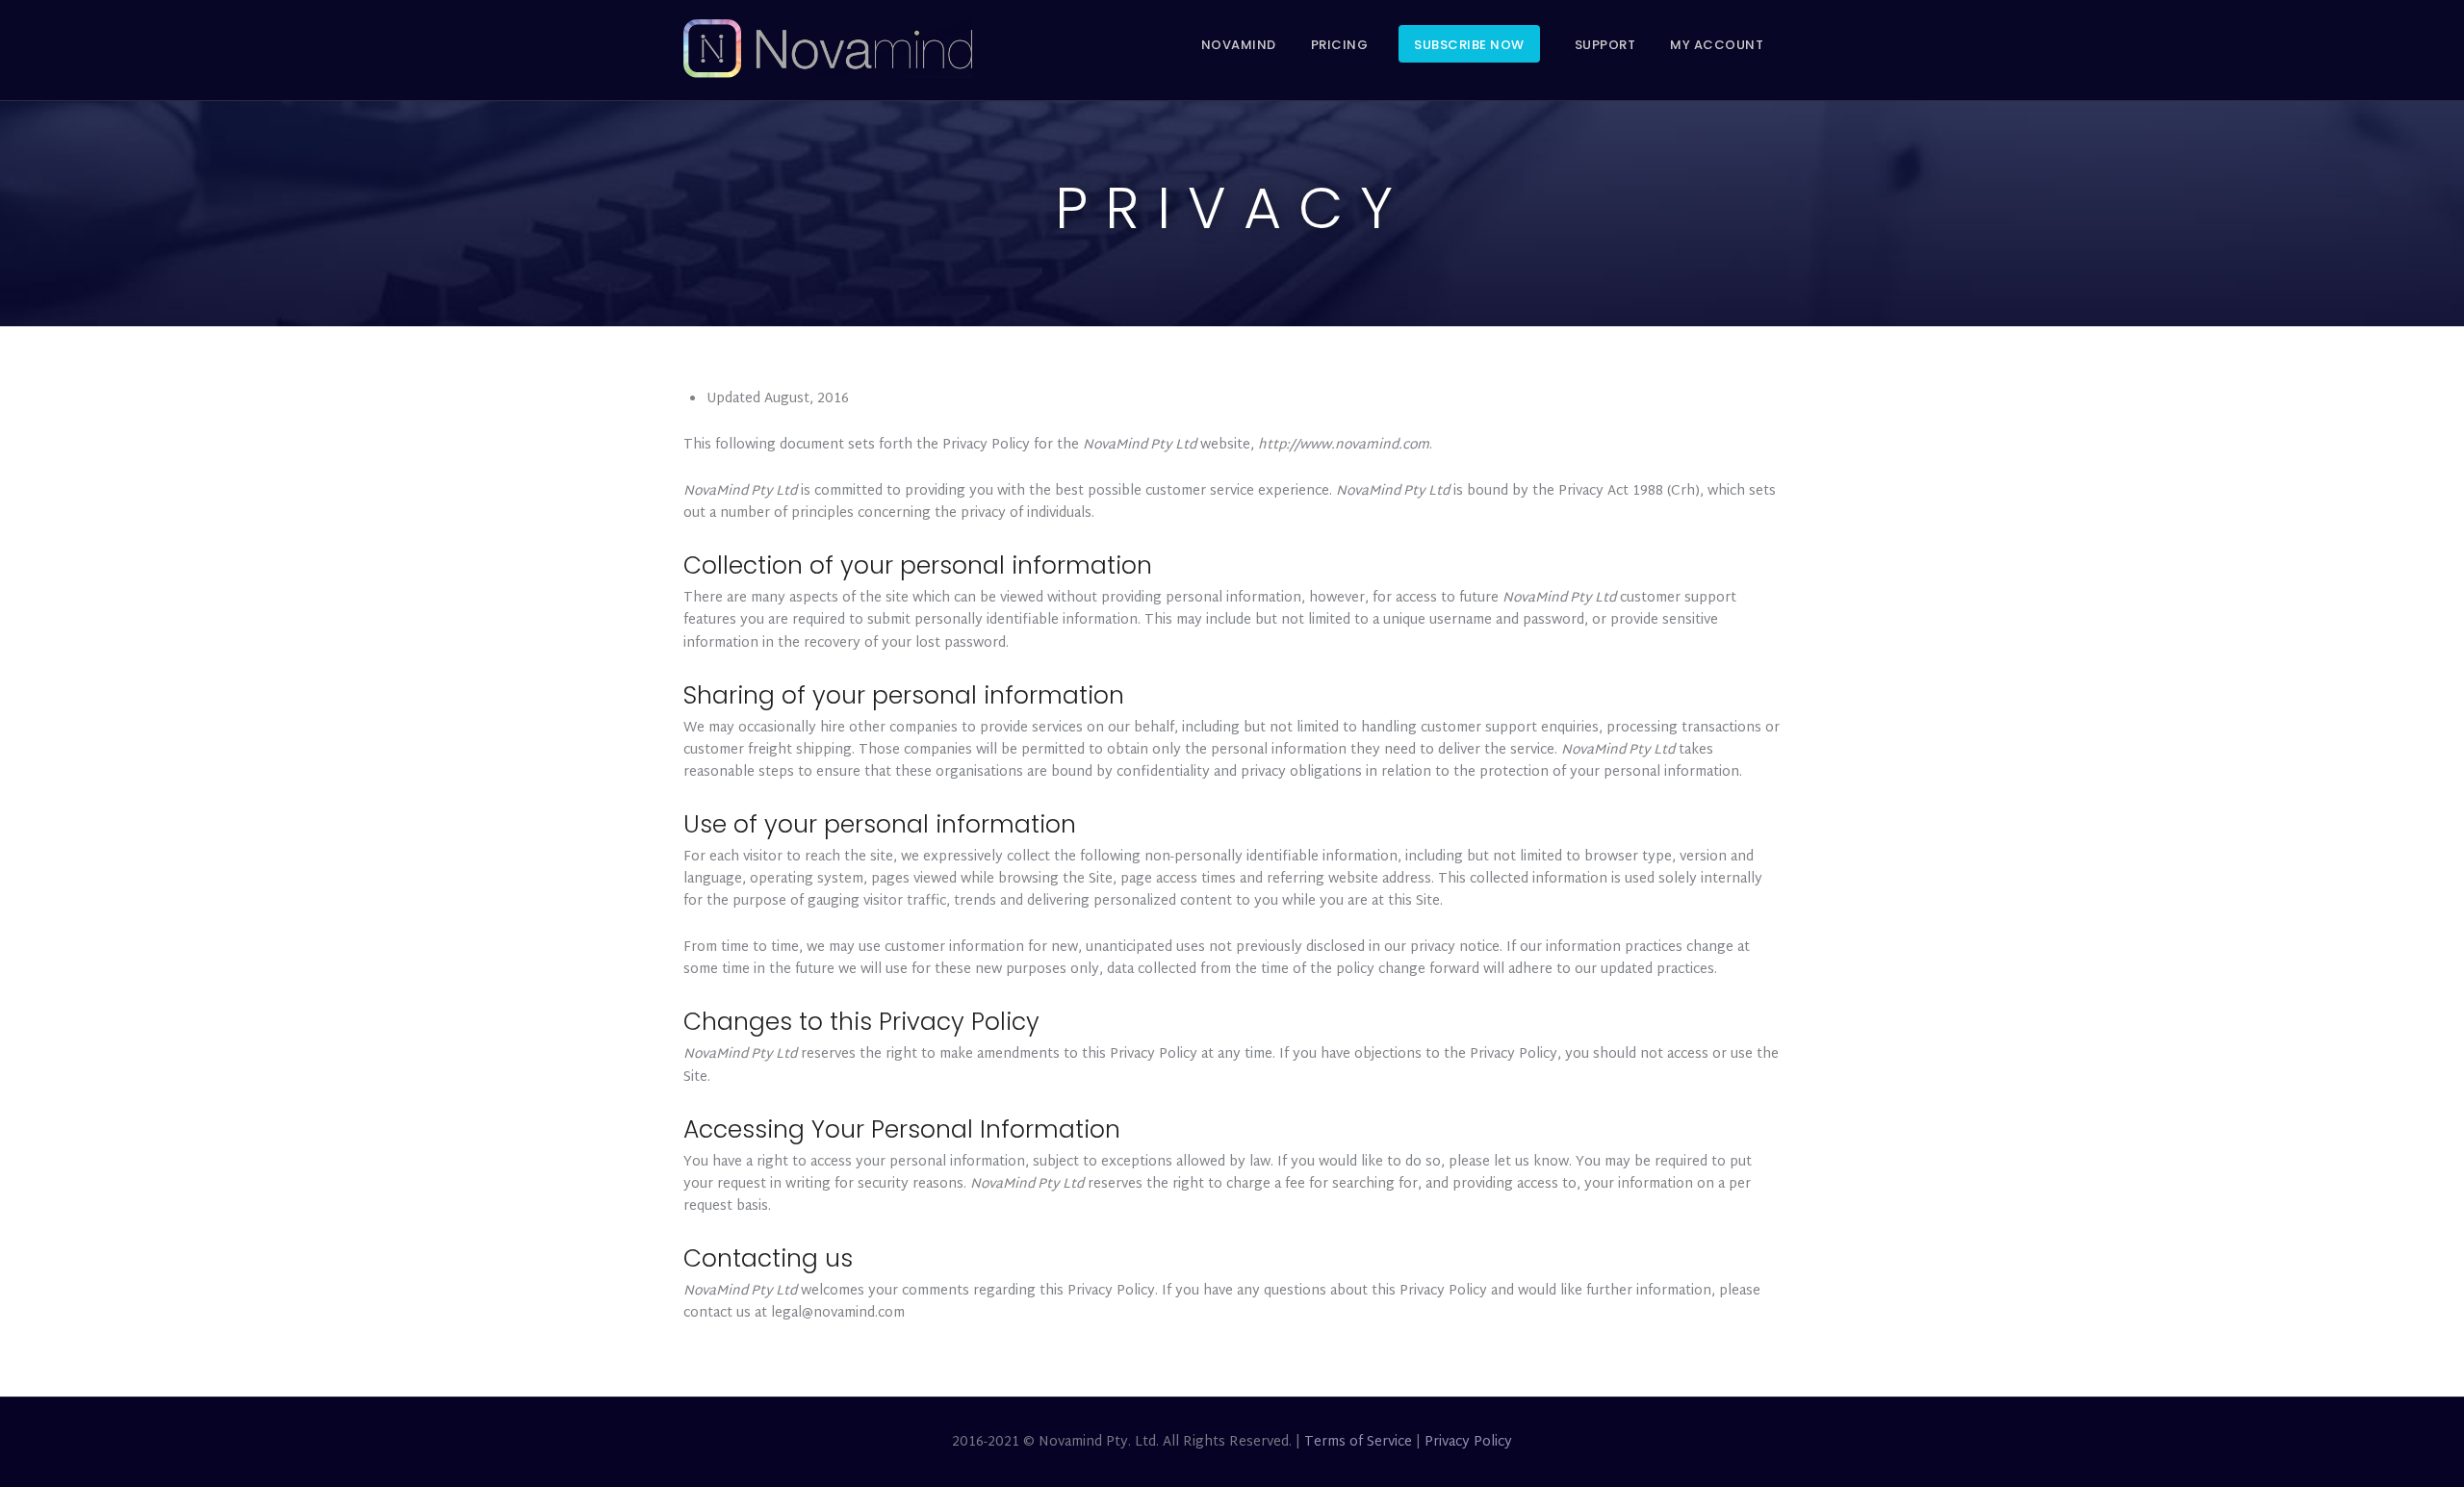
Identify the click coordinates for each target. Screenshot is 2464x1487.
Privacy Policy (1468, 1442)
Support (1605, 45)
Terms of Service (1358, 1442)
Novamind (1239, 45)
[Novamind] (828, 50)
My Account (1717, 45)
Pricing (1340, 45)
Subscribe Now (1469, 45)
